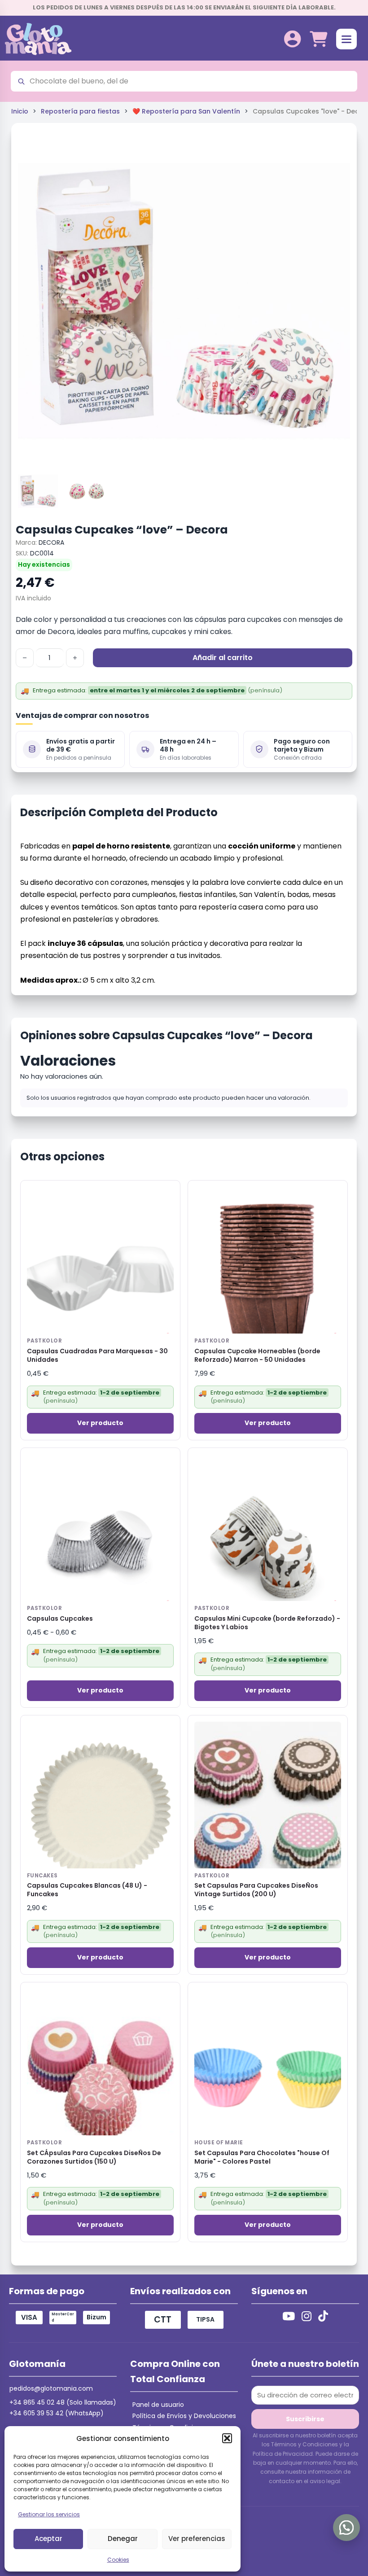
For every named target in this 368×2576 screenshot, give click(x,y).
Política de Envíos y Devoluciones (184, 2416)
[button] (227, 2438)
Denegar (123, 2539)
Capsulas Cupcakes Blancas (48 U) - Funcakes (87, 1890)
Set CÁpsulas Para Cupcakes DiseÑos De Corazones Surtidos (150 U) (94, 2157)
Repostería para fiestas (80, 111)
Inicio (20, 111)
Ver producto (100, 1423)
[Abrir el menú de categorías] (346, 39)
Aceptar (48, 2539)
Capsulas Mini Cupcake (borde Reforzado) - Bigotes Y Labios (267, 1623)
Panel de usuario (158, 2405)
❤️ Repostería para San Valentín (186, 111)
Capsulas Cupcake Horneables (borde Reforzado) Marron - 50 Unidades (257, 1356)
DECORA (51, 542)
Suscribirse (305, 2419)
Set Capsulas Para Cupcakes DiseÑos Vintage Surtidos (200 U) (256, 1890)
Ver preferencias (197, 2539)
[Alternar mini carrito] (318, 39)
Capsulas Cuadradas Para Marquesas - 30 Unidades (97, 1356)
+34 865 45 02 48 (37, 2402)
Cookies (118, 2560)
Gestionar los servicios (49, 2514)
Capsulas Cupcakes (60, 1619)
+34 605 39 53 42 (36, 2413)
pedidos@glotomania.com (51, 2388)
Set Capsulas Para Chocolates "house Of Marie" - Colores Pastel (262, 2157)
